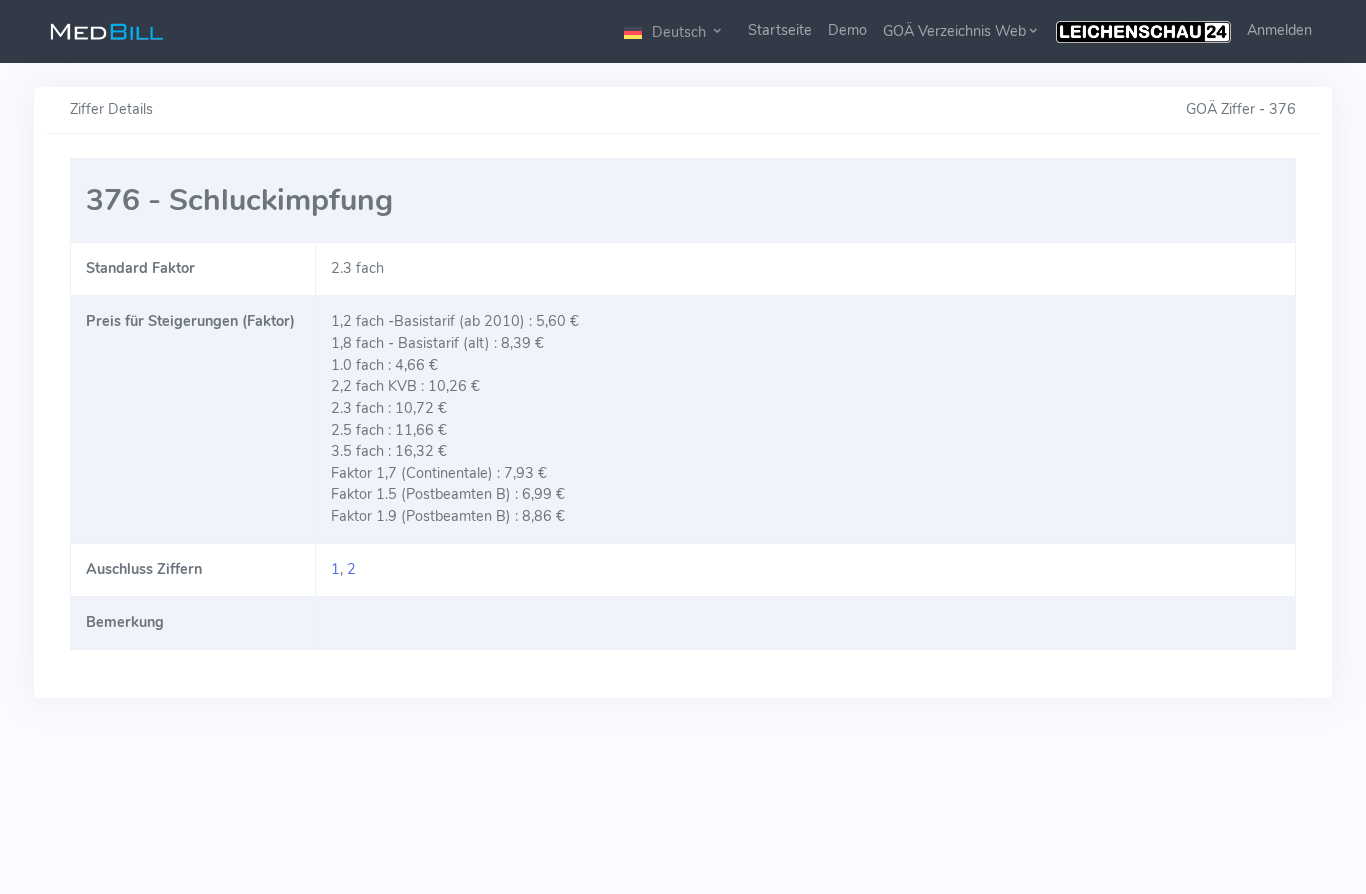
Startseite (780, 30)
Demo (847, 30)
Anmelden (1279, 30)
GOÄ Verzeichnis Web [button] (954, 31)
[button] (674, 31)
